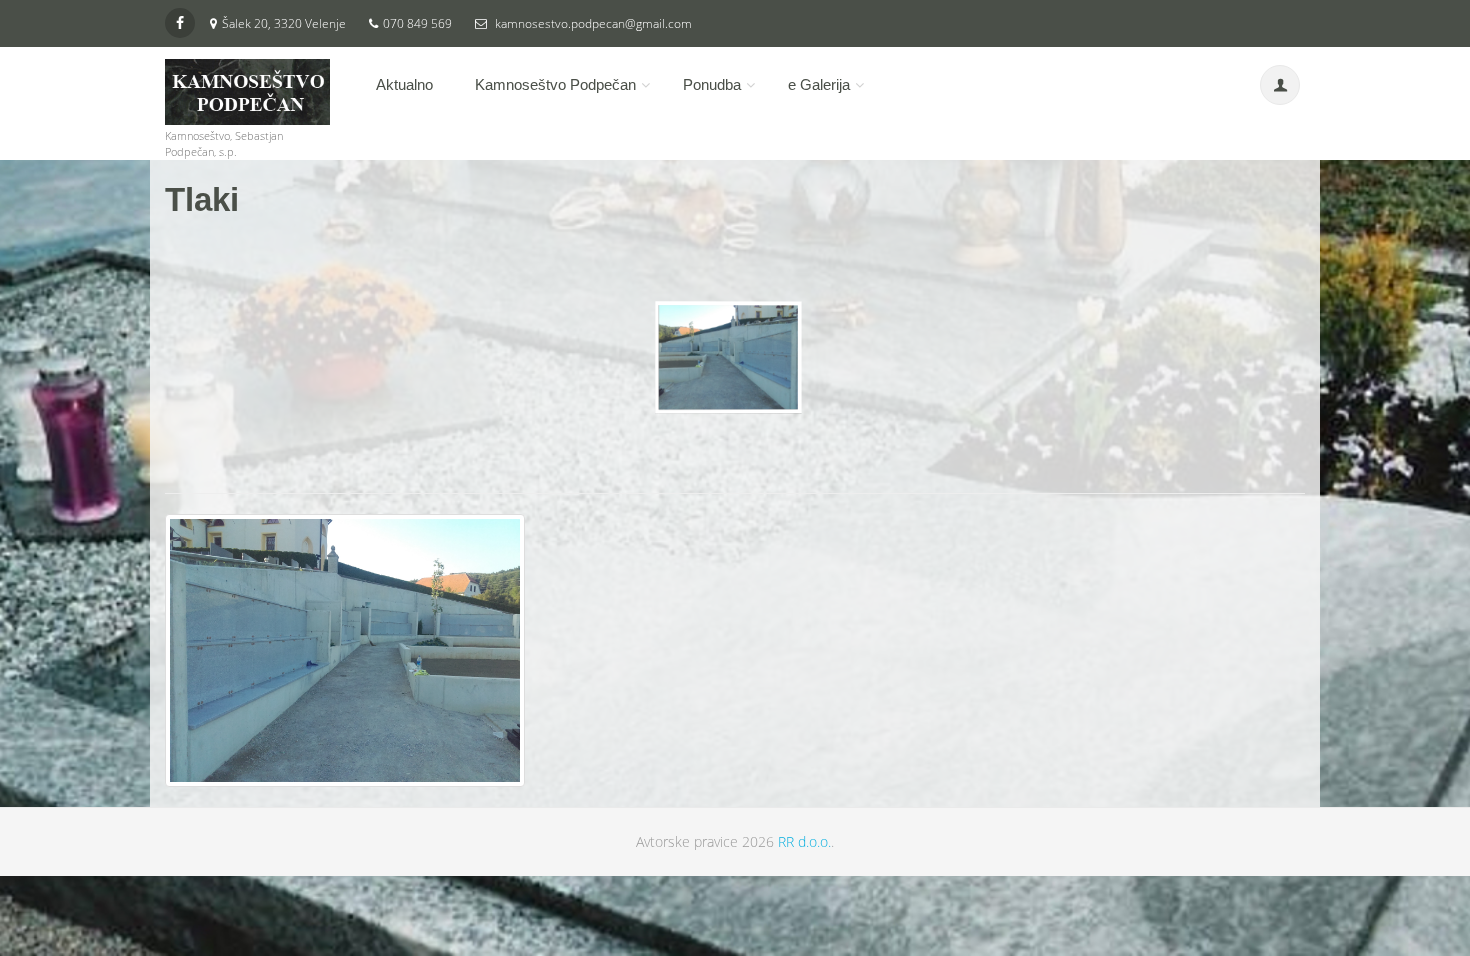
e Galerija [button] (819, 84)
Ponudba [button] (712, 84)
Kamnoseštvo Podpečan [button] (555, 84)
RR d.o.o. (804, 841)
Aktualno (404, 84)
